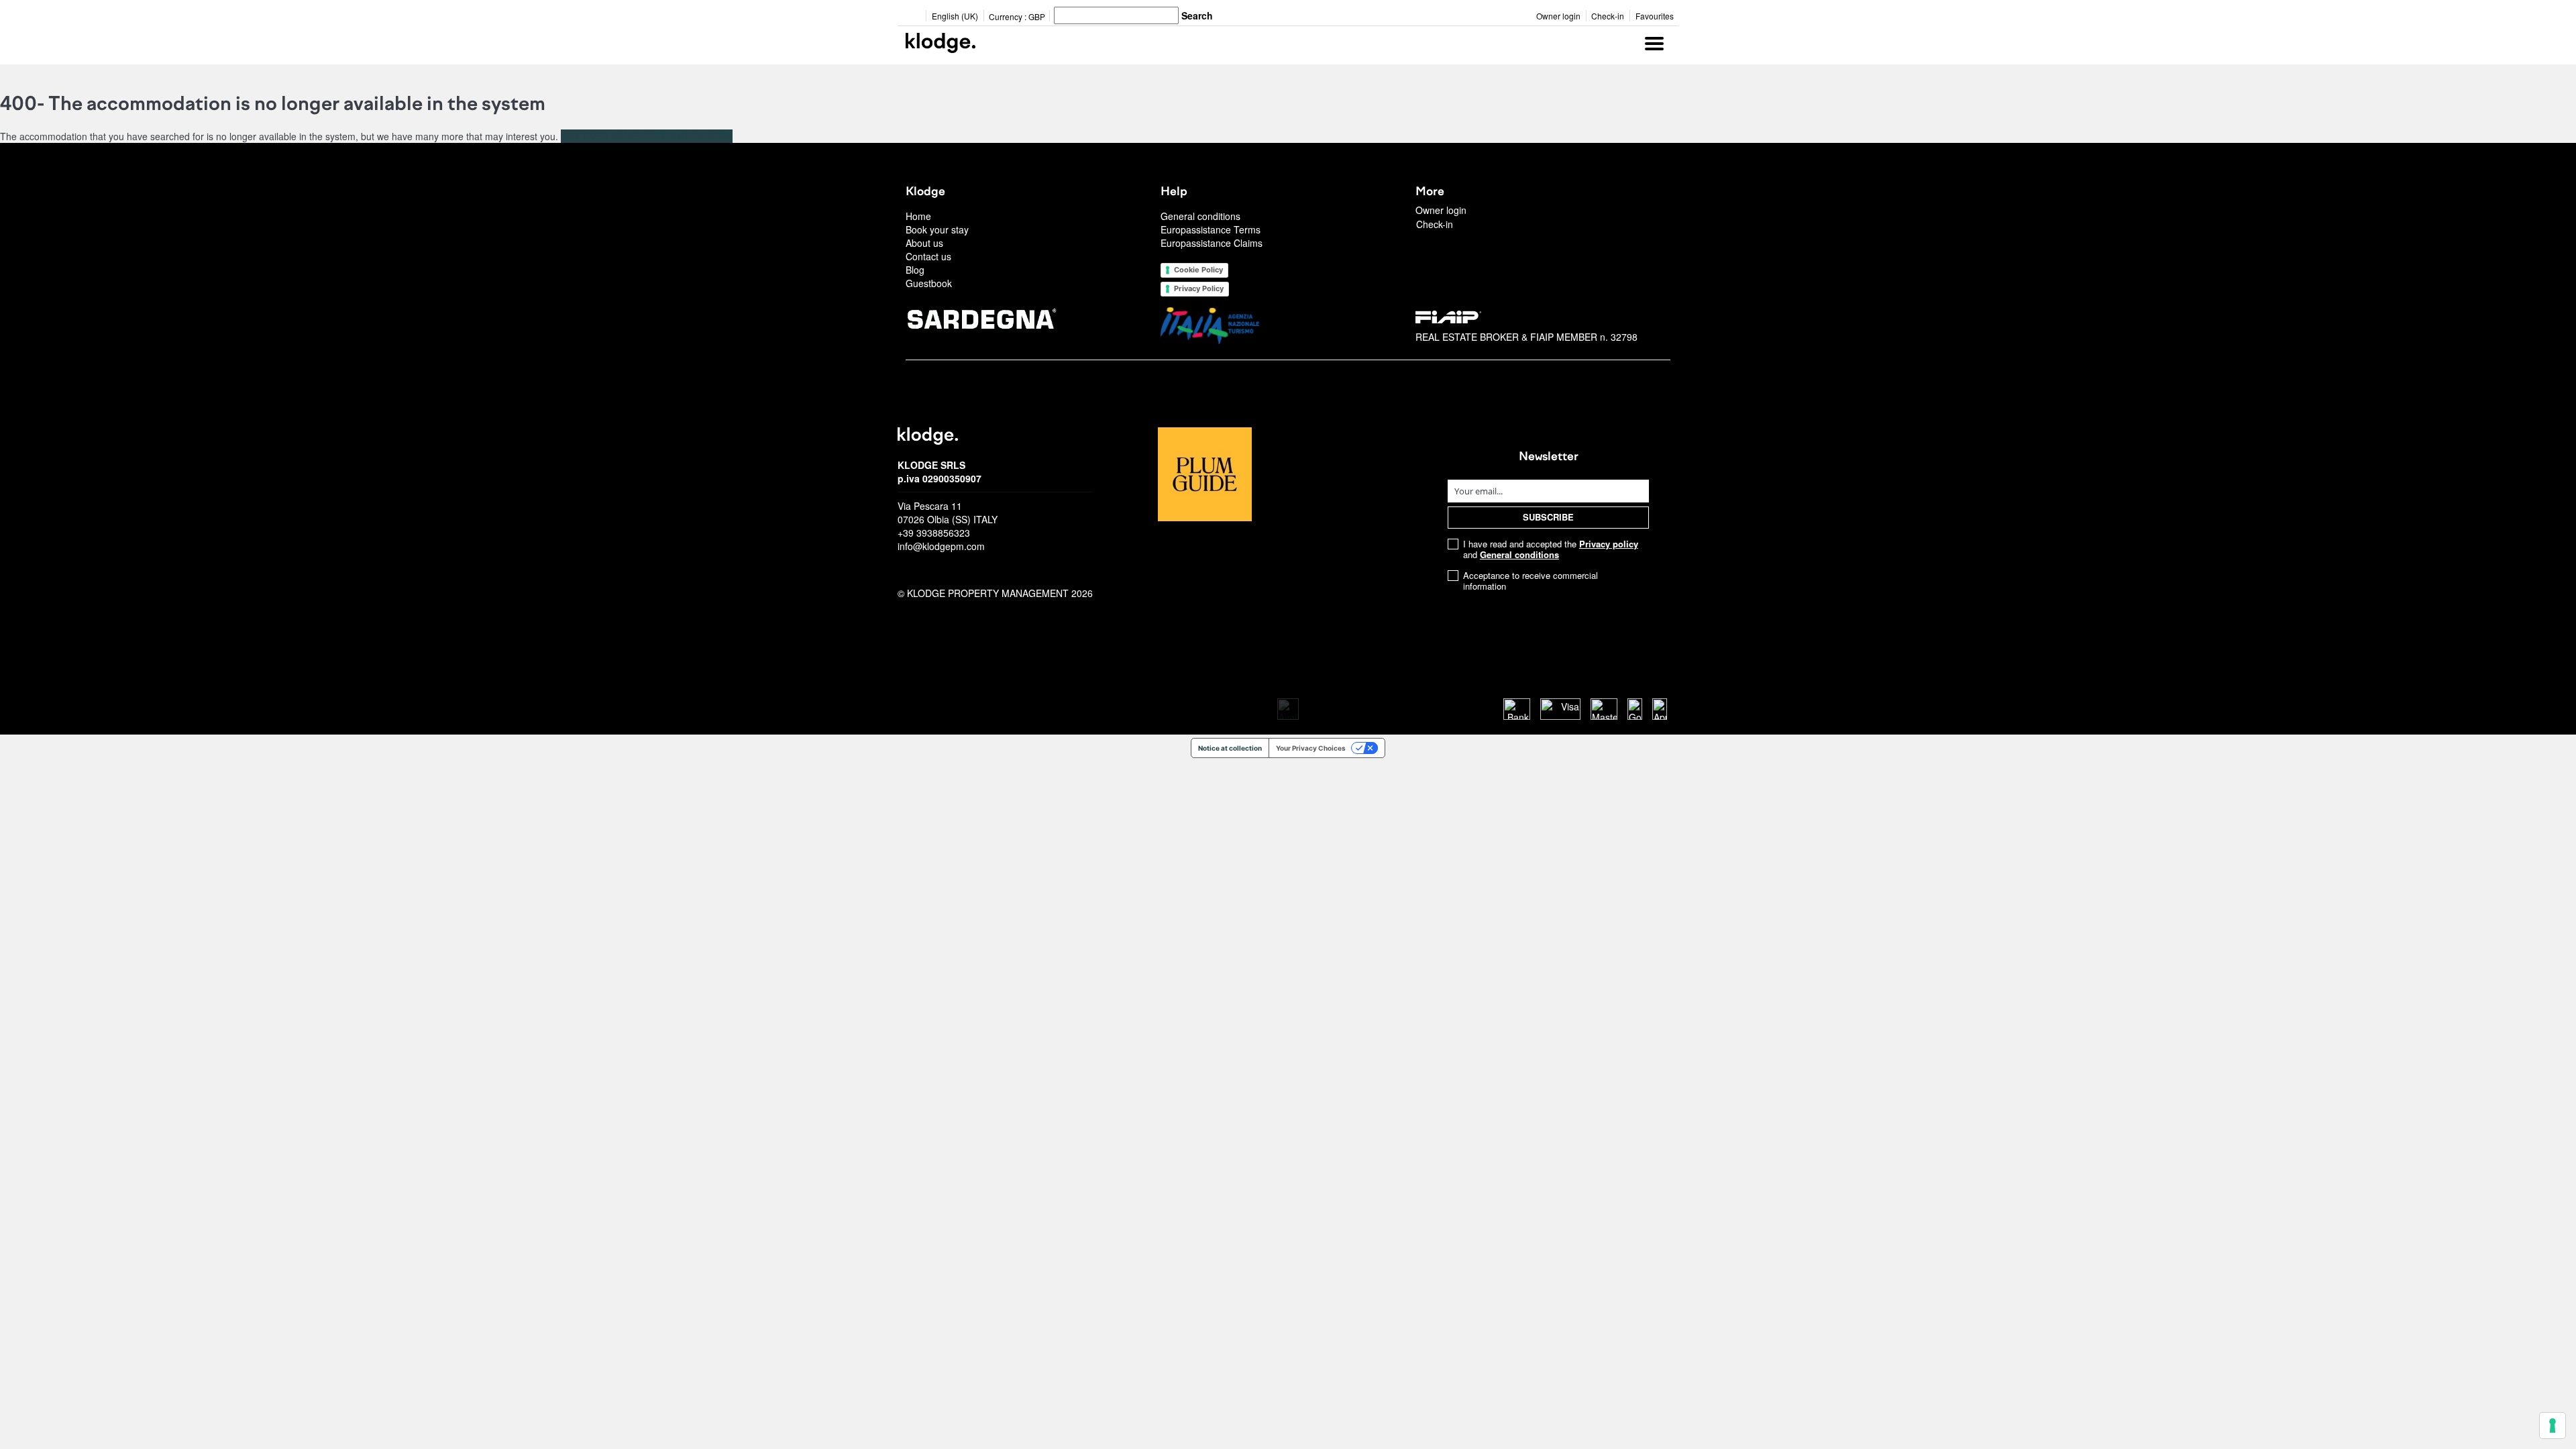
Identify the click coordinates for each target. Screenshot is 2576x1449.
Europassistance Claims (1212, 243)
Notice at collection (1230, 748)
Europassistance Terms (1211, 229)
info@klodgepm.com (941, 546)
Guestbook (929, 283)
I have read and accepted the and (1551, 549)
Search (1197, 15)
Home (918, 216)
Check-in (1608, 16)
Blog (915, 270)
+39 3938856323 (934, 533)
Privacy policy (1609, 544)
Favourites (1655, 16)
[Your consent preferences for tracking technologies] (2553, 1426)
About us (924, 243)
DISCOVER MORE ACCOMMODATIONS (647, 136)
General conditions (1200, 216)
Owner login (1558, 16)
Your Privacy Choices (1311, 748)
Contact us (928, 256)
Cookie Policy (1198, 270)
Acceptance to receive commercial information (1531, 581)
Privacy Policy (1199, 288)
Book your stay (937, 229)
